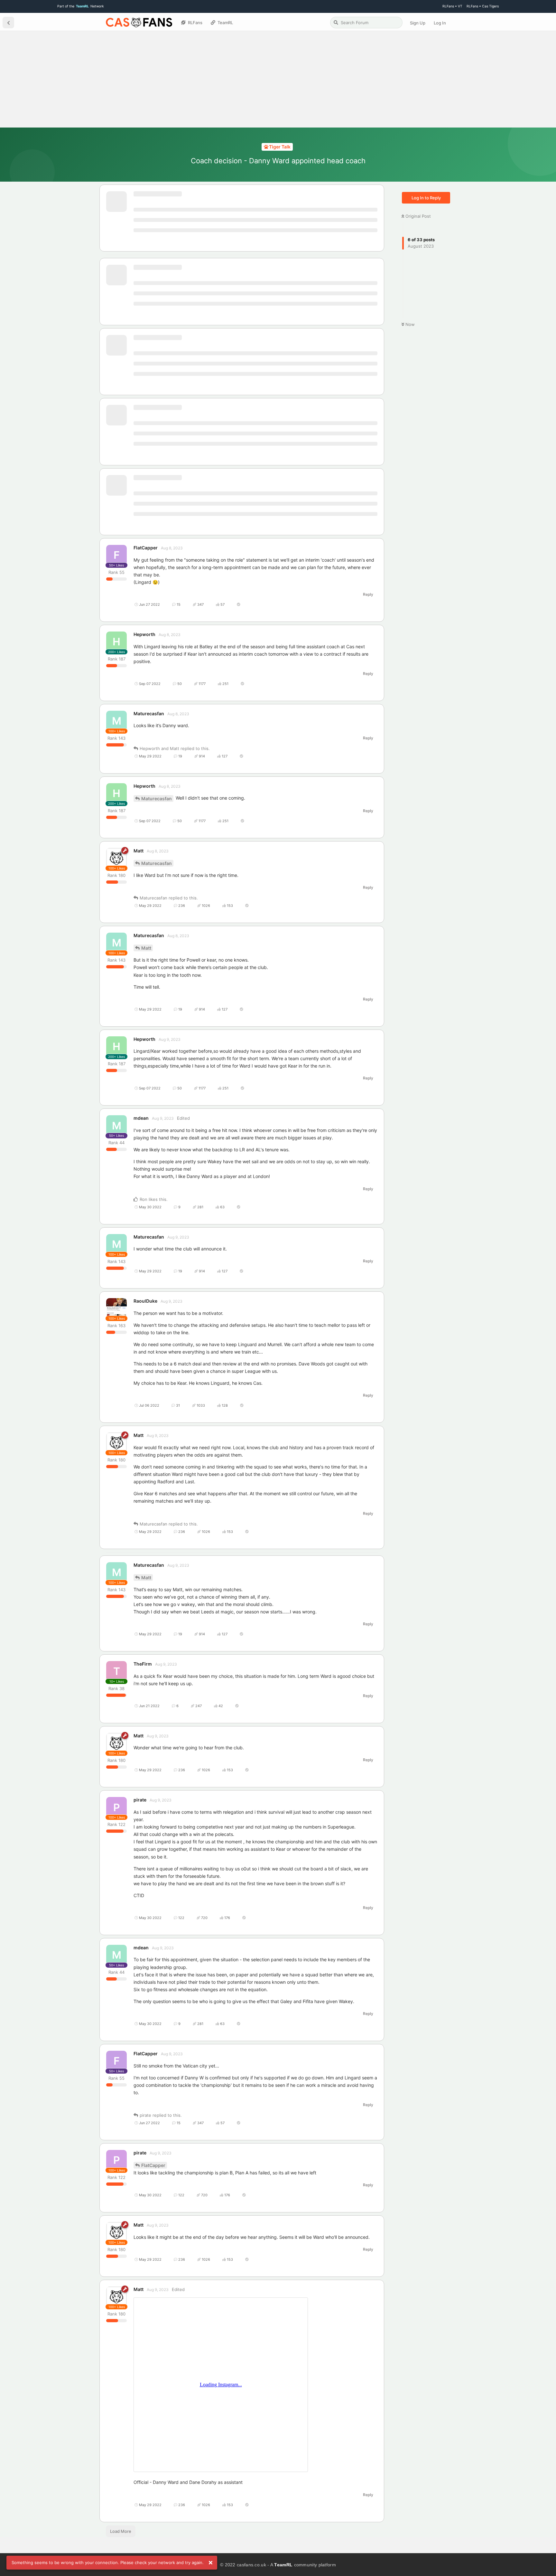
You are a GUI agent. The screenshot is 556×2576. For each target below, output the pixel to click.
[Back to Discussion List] (8, 23)
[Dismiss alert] (210, 2563)
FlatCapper (153, 2165)
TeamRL (283, 2565)
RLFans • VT (452, 6)
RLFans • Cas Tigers (483, 6)
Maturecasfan (157, 798)
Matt (146, 948)
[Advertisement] (278, 79)
